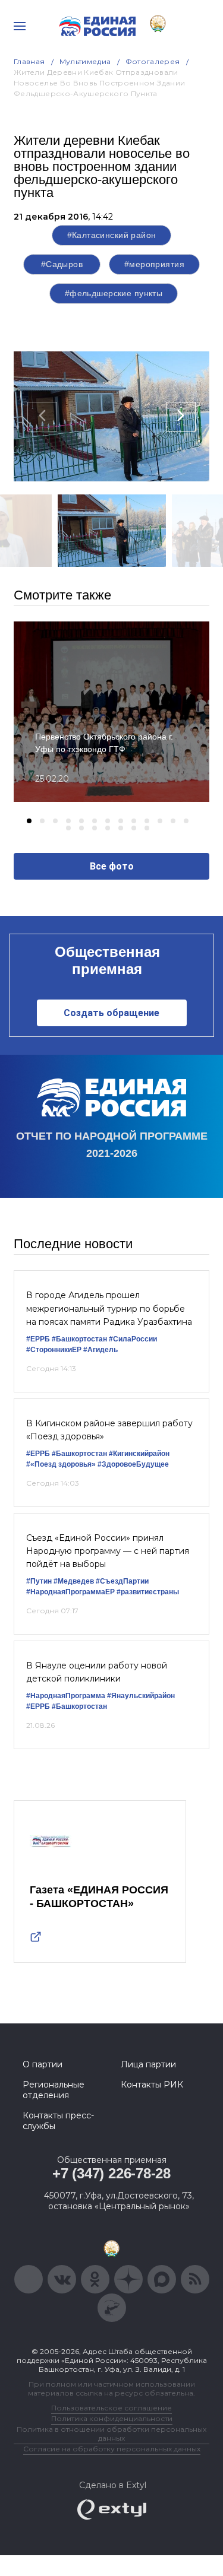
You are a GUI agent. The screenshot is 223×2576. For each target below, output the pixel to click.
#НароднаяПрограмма (66, 1696)
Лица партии (148, 2064)
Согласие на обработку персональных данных (112, 2449)
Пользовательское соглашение (111, 2408)
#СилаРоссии (133, 1339)
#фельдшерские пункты (114, 293)
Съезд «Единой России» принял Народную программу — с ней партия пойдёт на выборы (108, 1551)
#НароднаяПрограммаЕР (70, 1592)
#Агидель (100, 1350)
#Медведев (74, 1581)
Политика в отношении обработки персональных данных (111, 2434)
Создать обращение (111, 1013)
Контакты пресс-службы (58, 2121)
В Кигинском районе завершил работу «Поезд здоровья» (109, 1430)
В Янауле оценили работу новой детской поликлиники (97, 1672)
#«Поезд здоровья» (61, 1464)
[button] (29, 821)
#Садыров (62, 264)
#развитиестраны (148, 1592)
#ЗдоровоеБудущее (133, 1464)
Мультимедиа (85, 61)
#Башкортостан (79, 1339)
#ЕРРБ (38, 1339)
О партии (43, 2064)
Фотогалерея (153, 61)
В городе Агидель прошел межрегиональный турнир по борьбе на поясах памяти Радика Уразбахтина (109, 1308)
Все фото (112, 866)
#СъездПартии (122, 1581)
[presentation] (42, 417)
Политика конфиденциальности (112, 2418)
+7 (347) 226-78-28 (111, 2173)
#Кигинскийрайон (139, 1454)
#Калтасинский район (112, 235)
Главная (29, 61)
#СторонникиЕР (54, 1350)
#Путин (39, 1581)
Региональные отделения (54, 2090)
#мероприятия (154, 264)
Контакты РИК (152, 2085)
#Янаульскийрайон (141, 1696)
